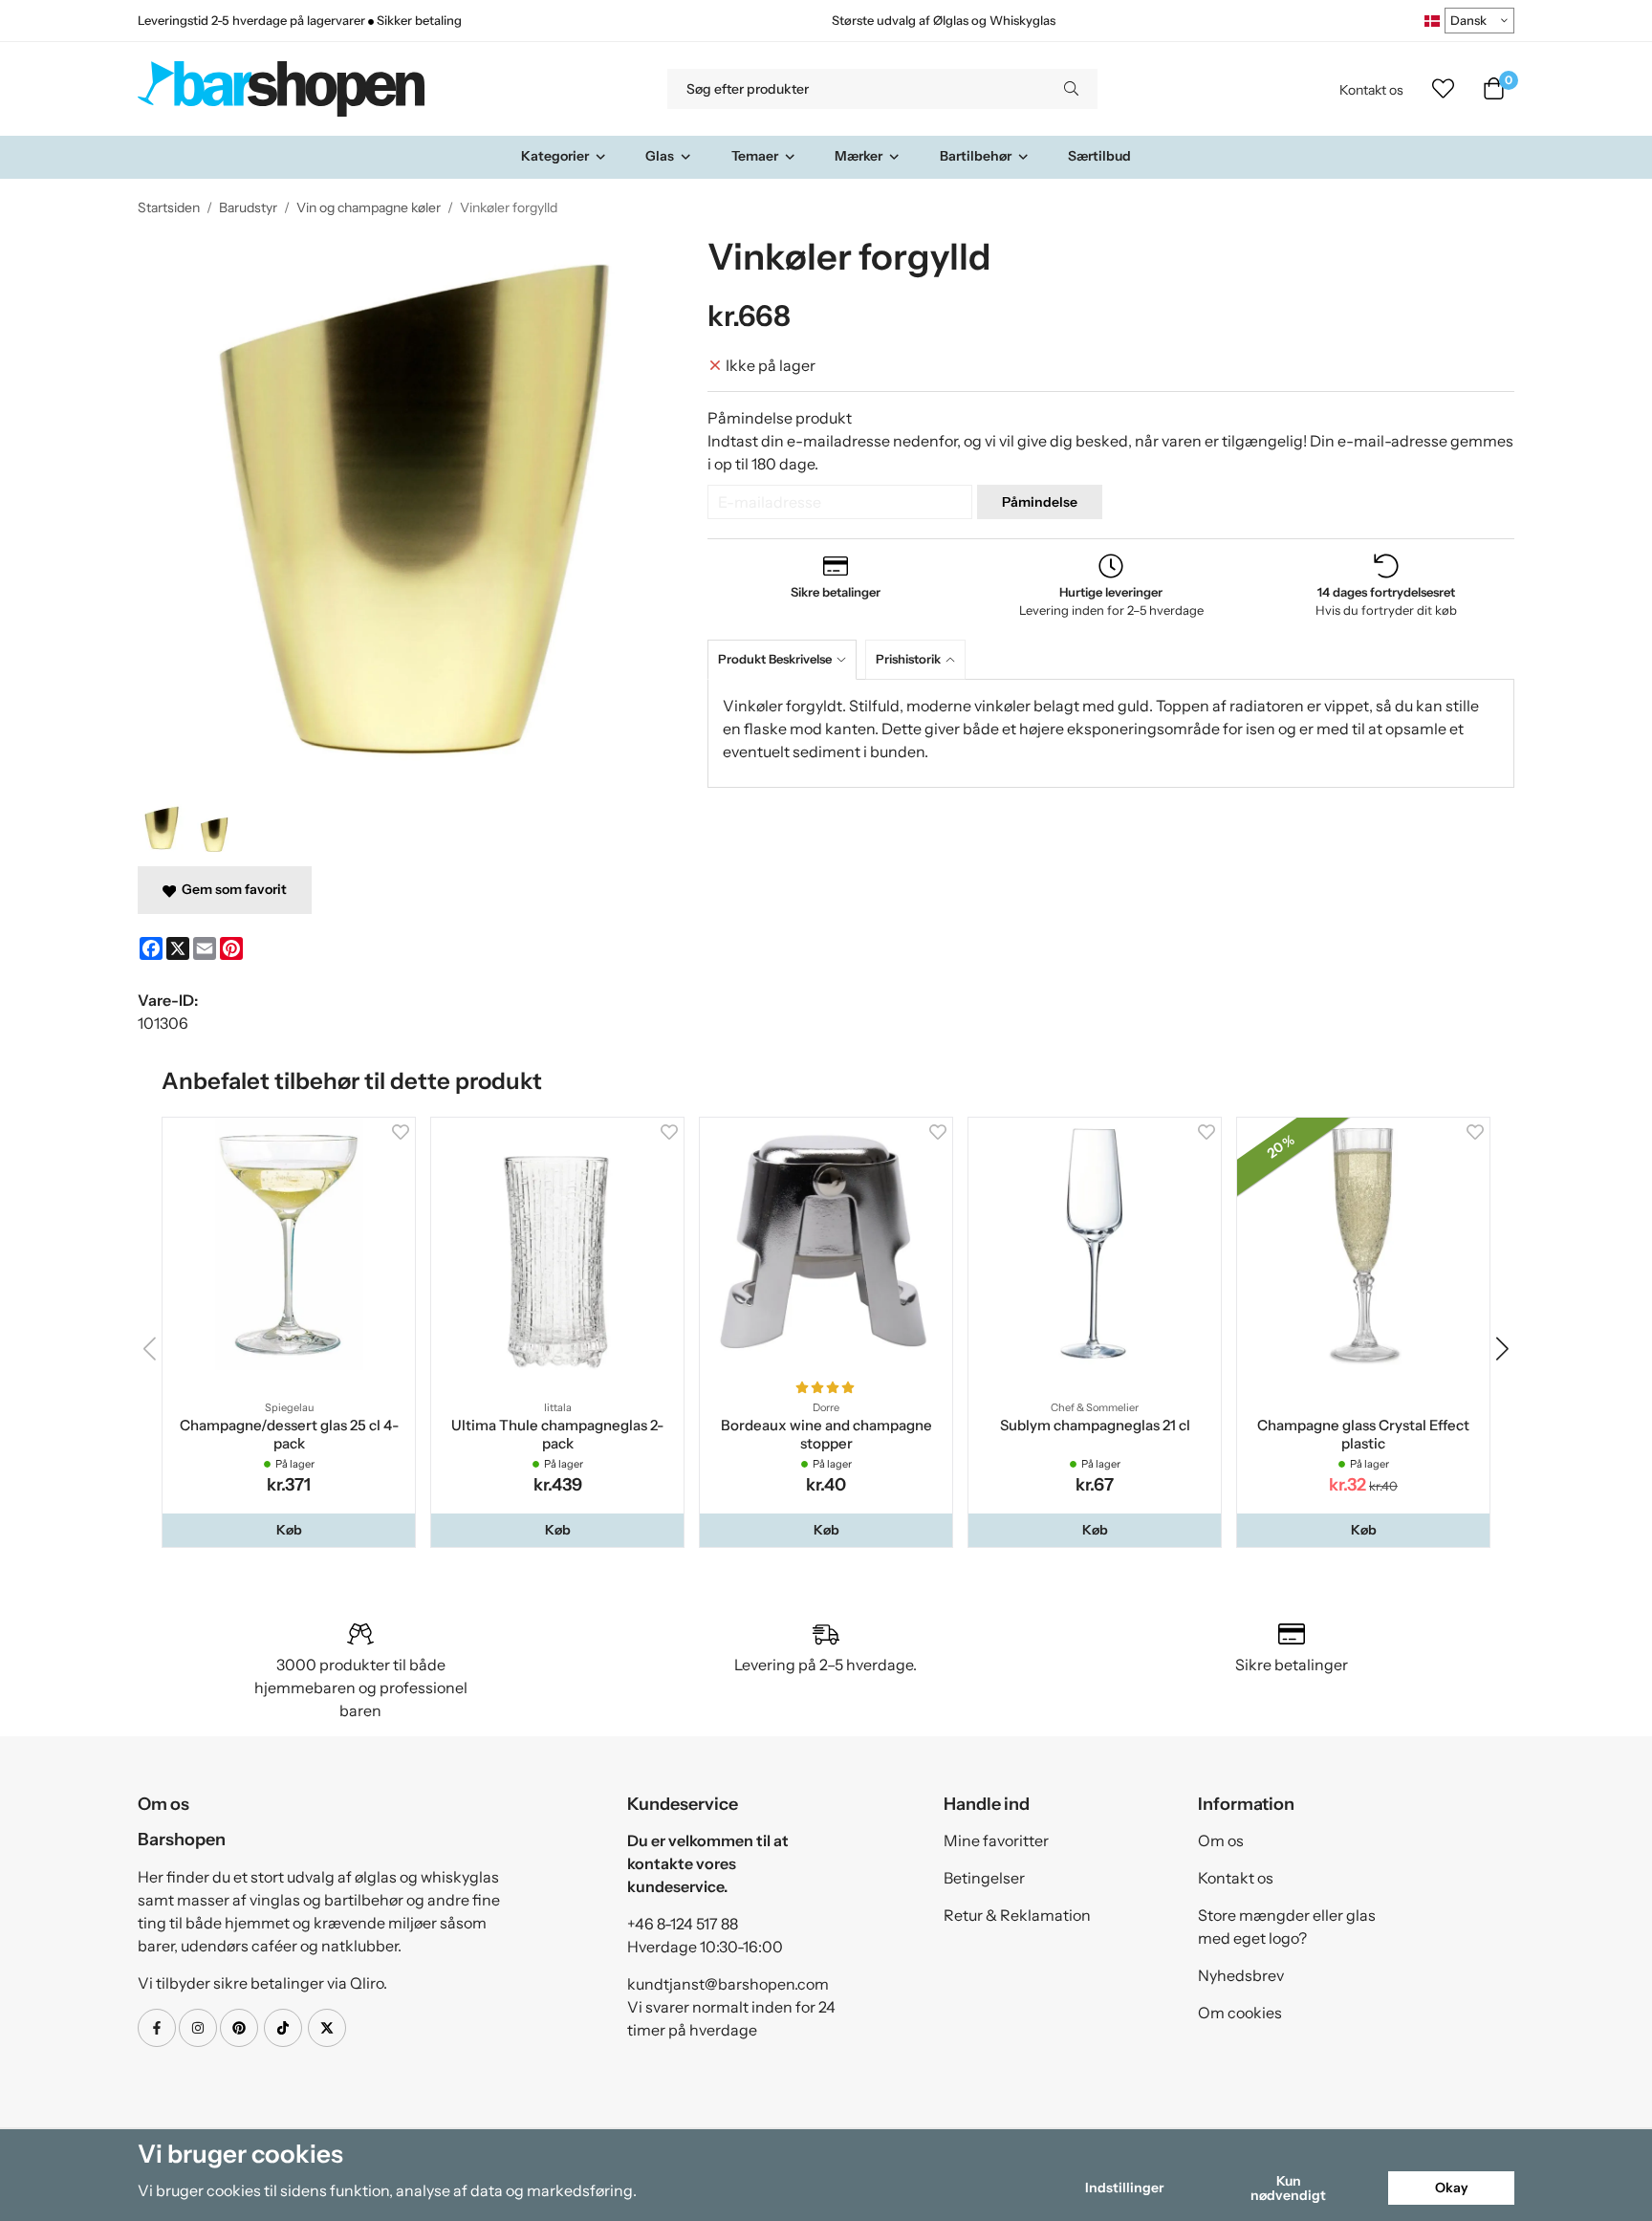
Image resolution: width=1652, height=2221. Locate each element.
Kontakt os (1371, 90)
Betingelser (984, 1878)
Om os (1221, 1840)
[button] (289, 1530)
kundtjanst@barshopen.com (728, 1984)
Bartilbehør (976, 156)
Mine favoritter (996, 1840)
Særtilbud (1099, 156)
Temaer (755, 156)
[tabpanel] (1111, 733)
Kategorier (555, 156)
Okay (1452, 2188)
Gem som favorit (231, 889)
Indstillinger (1124, 2188)
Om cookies (1240, 2013)
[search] (1071, 89)
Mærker (859, 156)
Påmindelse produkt (780, 418)
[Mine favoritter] (1443, 89)
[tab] (786, 659)
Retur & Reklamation (1017, 1915)
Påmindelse (1040, 502)
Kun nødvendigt (1288, 2188)
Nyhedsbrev (1241, 1975)
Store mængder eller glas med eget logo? (1287, 1927)
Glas (660, 156)
